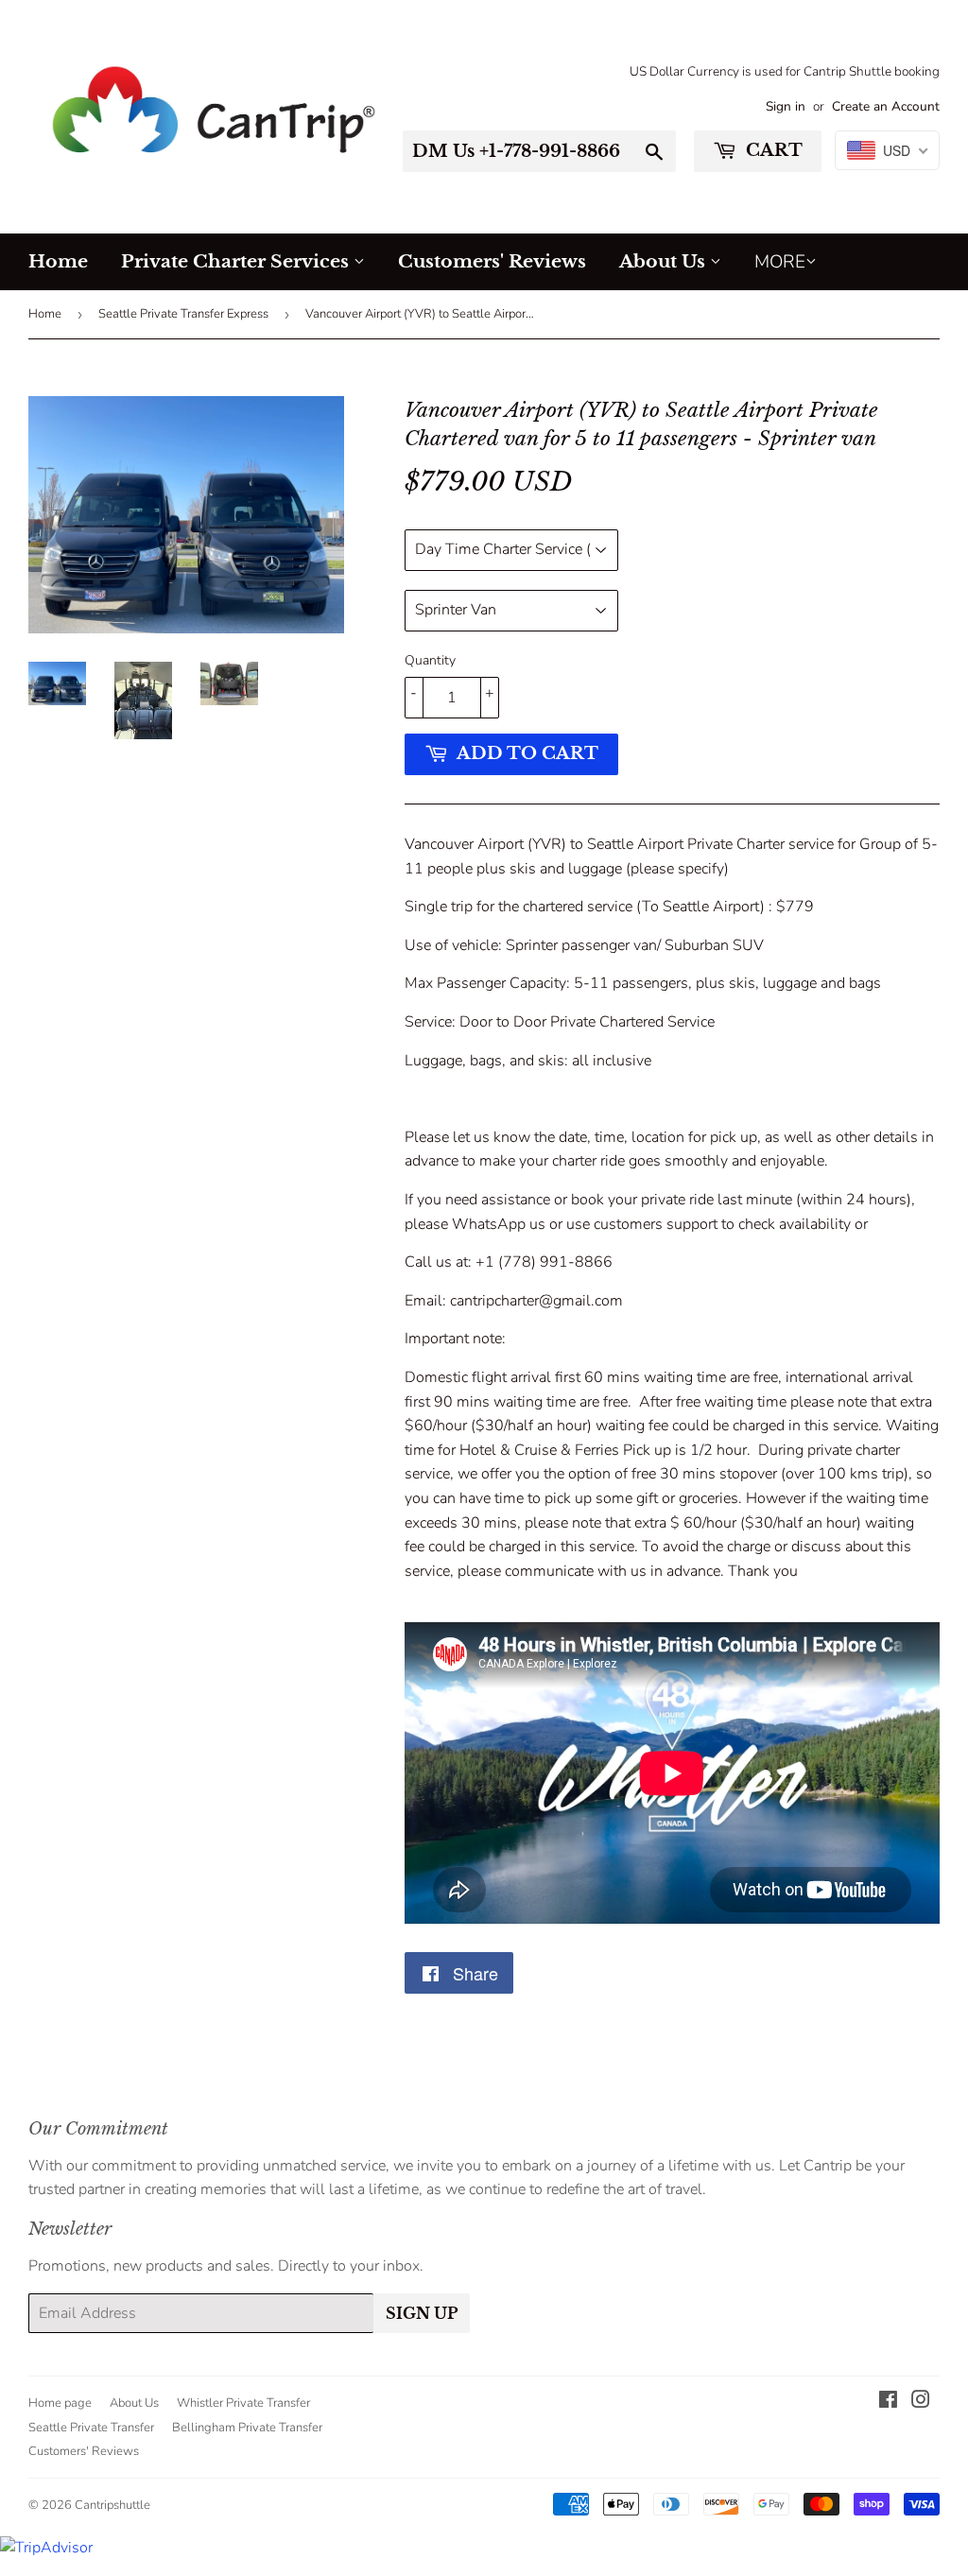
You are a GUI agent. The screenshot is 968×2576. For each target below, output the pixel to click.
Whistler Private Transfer (243, 2403)
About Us (665, 261)
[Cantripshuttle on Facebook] (888, 2402)
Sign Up (422, 2313)
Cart (772, 150)
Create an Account (886, 106)
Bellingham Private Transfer (247, 2428)
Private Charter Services (237, 261)
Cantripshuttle (112, 2505)
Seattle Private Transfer (91, 2428)
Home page (60, 2403)
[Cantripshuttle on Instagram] (921, 2402)
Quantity (430, 660)
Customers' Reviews (492, 261)
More (780, 262)
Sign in (786, 106)
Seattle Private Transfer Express (183, 314)
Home (58, 261)
